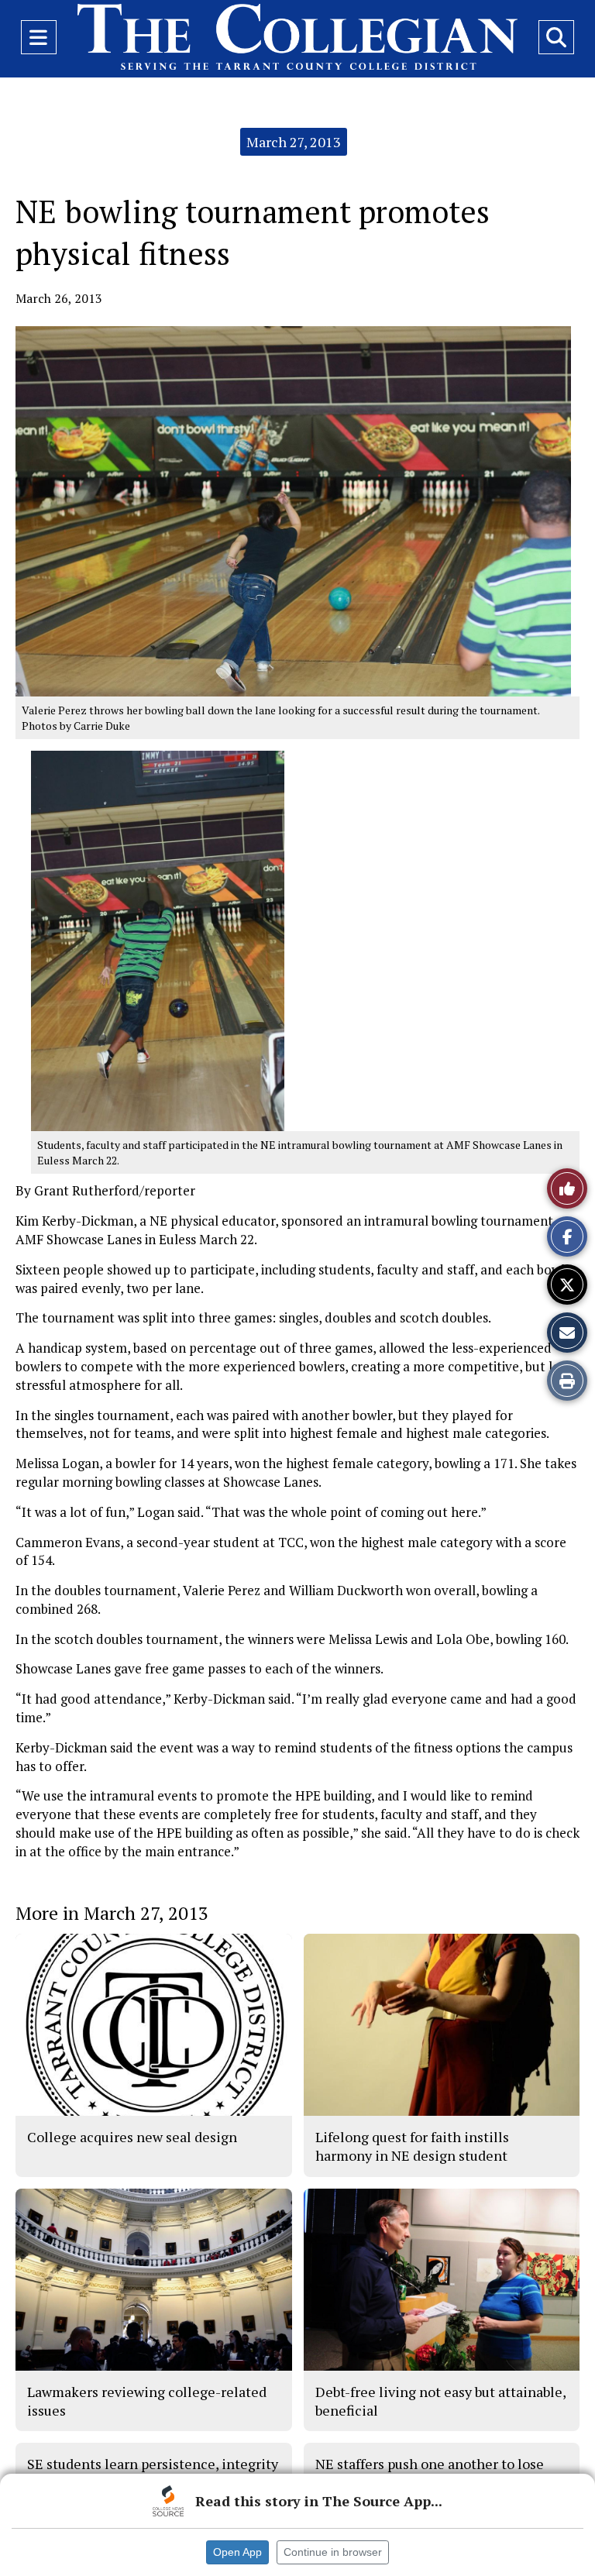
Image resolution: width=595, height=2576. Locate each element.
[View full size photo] (293, 510)
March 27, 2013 (294, 142)
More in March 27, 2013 (112, 1913)
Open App (237, 2552)
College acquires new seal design (132, 2137)
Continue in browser (333, 2552)
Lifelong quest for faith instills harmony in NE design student (412, 2146)
